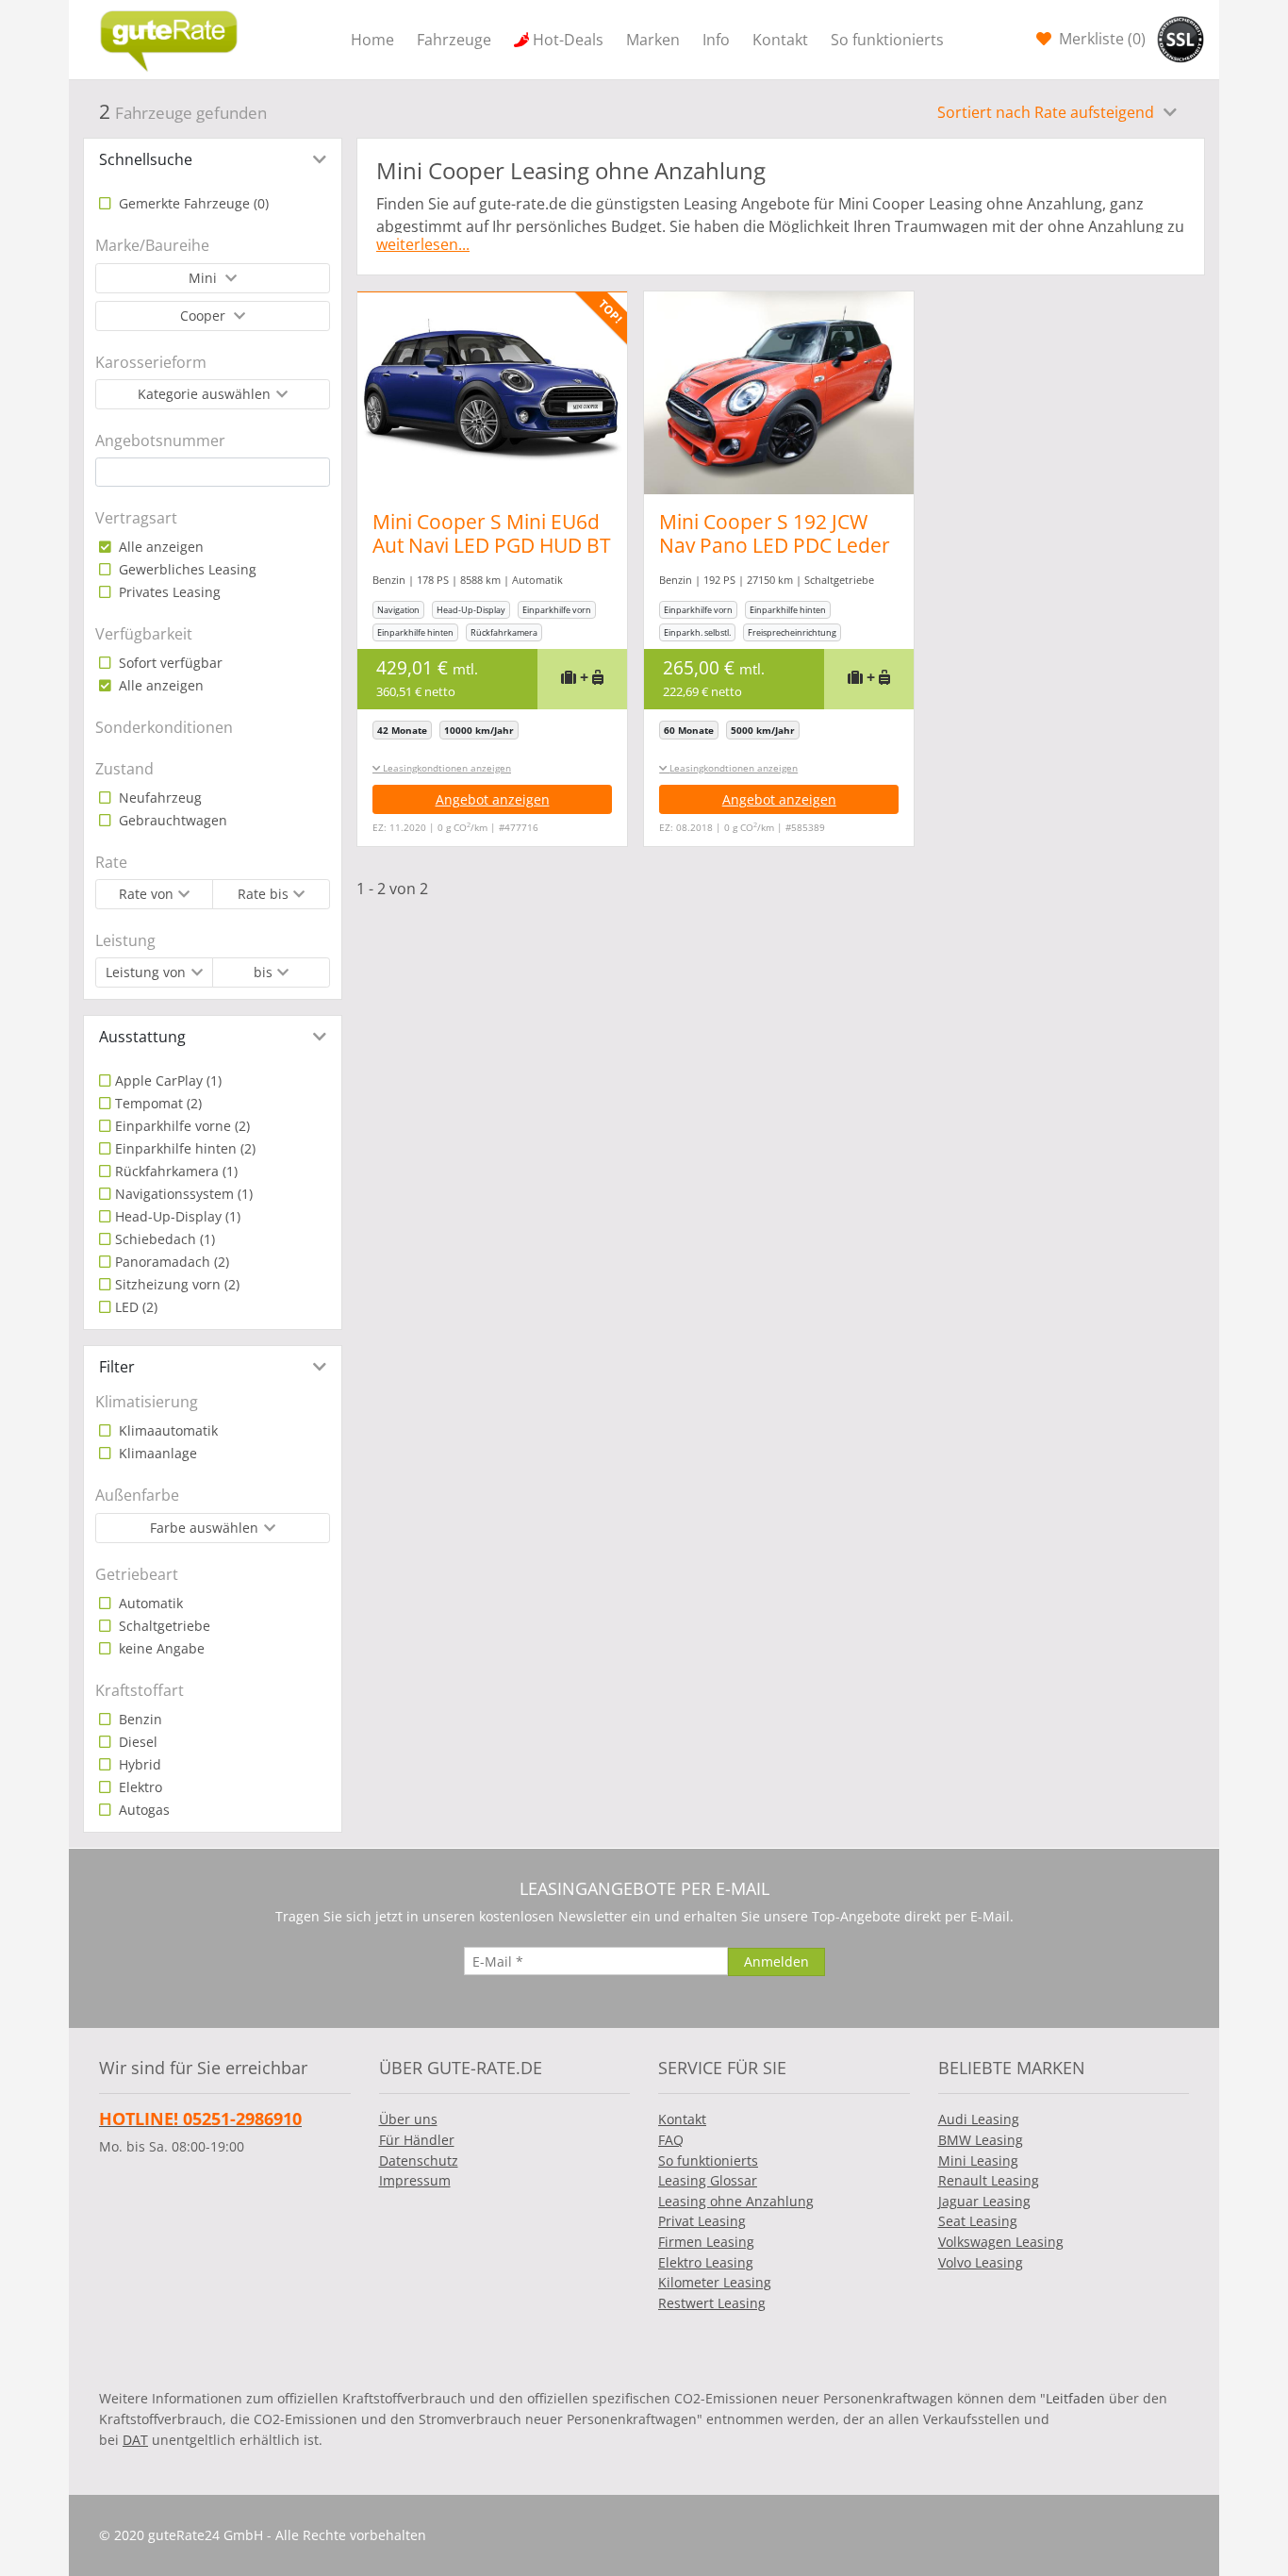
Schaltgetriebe (163, 1626)
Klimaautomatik (166, 1430)
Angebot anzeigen (493, 799)
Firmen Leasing (706, 2242)
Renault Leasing (989, 2180)
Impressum (415, 2180)
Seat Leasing (978, 2221)
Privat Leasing (702, 2221)
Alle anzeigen (159, 547)
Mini (205, 278)
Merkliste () (1100, 39)
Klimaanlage (156, 1453)
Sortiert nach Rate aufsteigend (1048, 112)
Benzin (139, 1719)
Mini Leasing (978, 2161)
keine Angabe (160, 1648)
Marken (653, 40)
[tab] (213, 159)
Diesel (136, 1742)
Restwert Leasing (712, 2303)
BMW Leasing (981, 2140)
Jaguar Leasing (984, 2201)
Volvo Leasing (981, 2262)
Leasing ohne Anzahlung (736, 2201)
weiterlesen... (423, 244)
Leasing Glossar (708, 2180)
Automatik (149, 1603)
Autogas (142, 1810)
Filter (117, 1367)
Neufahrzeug (158, 798)
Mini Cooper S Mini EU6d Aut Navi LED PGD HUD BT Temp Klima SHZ (492, 545)
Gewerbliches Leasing (186, 569)
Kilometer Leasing (715, 2282)
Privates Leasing (168, 592)
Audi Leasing (979, 2119)
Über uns (408, 2119)
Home (372, 40)
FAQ (671, 2140)
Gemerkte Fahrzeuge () (192, 203)
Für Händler (417, 2140)
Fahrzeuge (454, 40)
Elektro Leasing (706, 2262)
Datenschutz (419, 2161)
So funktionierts (887, 40)
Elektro (139, 1787)
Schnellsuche (146, 159)
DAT (135, 2440)
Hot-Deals (568, 40)
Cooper (205, 316)
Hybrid (138, 1764)
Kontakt (780, 40)
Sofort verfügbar (169, 663)
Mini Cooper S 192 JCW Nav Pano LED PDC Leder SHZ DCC (775, 545)
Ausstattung (142, 1037)
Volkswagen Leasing (1001, 2242)
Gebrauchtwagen (171, 820)
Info (716, 40)
